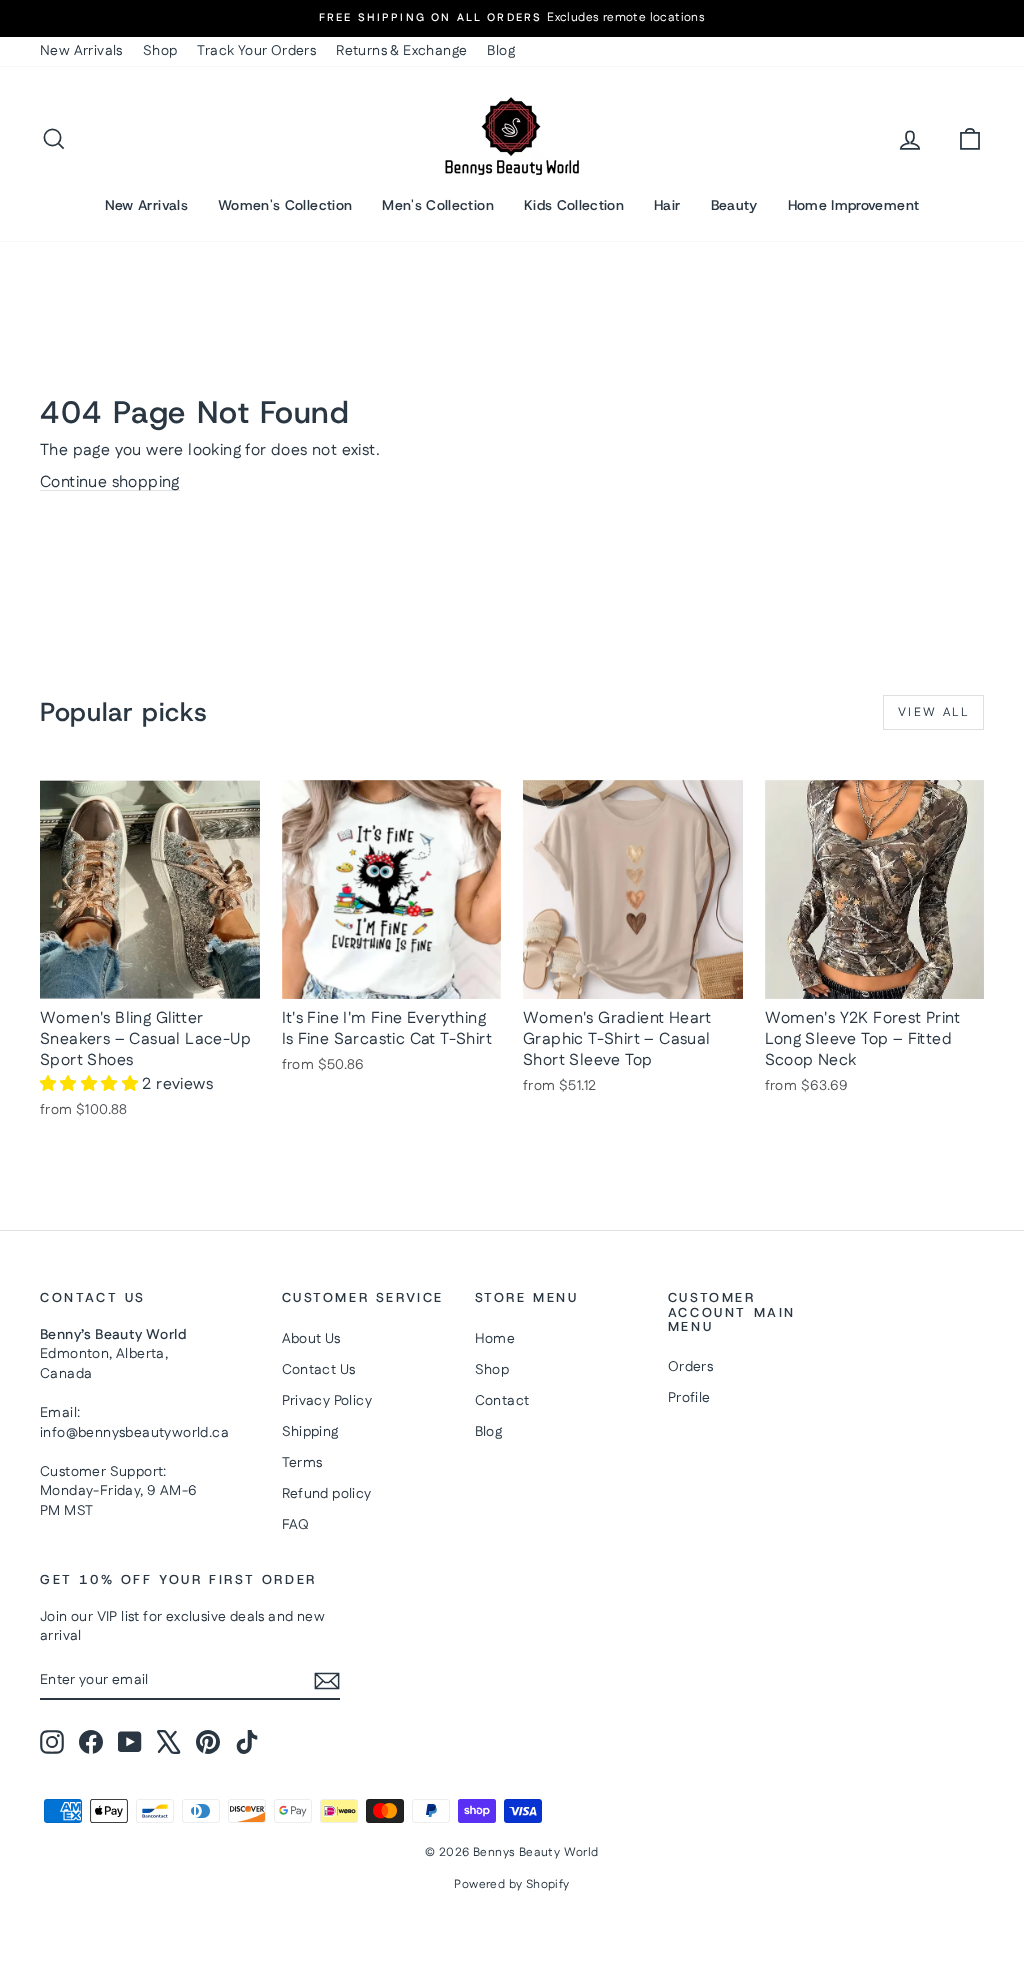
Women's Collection (285, 205)
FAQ (296, 1525)
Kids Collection (574, 205)
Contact (502, 1401)
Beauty (734, 205)
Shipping (310, 1432)
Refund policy (327, 1494)
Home (495, 1339)
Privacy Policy (327, 1401)
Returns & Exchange (401, 51)
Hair (667, 205)
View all (933, 712)
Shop (160, 51)
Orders (690, 1367)
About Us (311, 1339)
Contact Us (319, 1370)
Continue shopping (110, 482)
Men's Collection (438, 205)
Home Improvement (854, 205)
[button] (91, 1084)
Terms (302, 1463)
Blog (501, 51)
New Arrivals (81, 51)
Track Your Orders (256, 51)
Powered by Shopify (511, 1884)
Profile (689, 1398)
